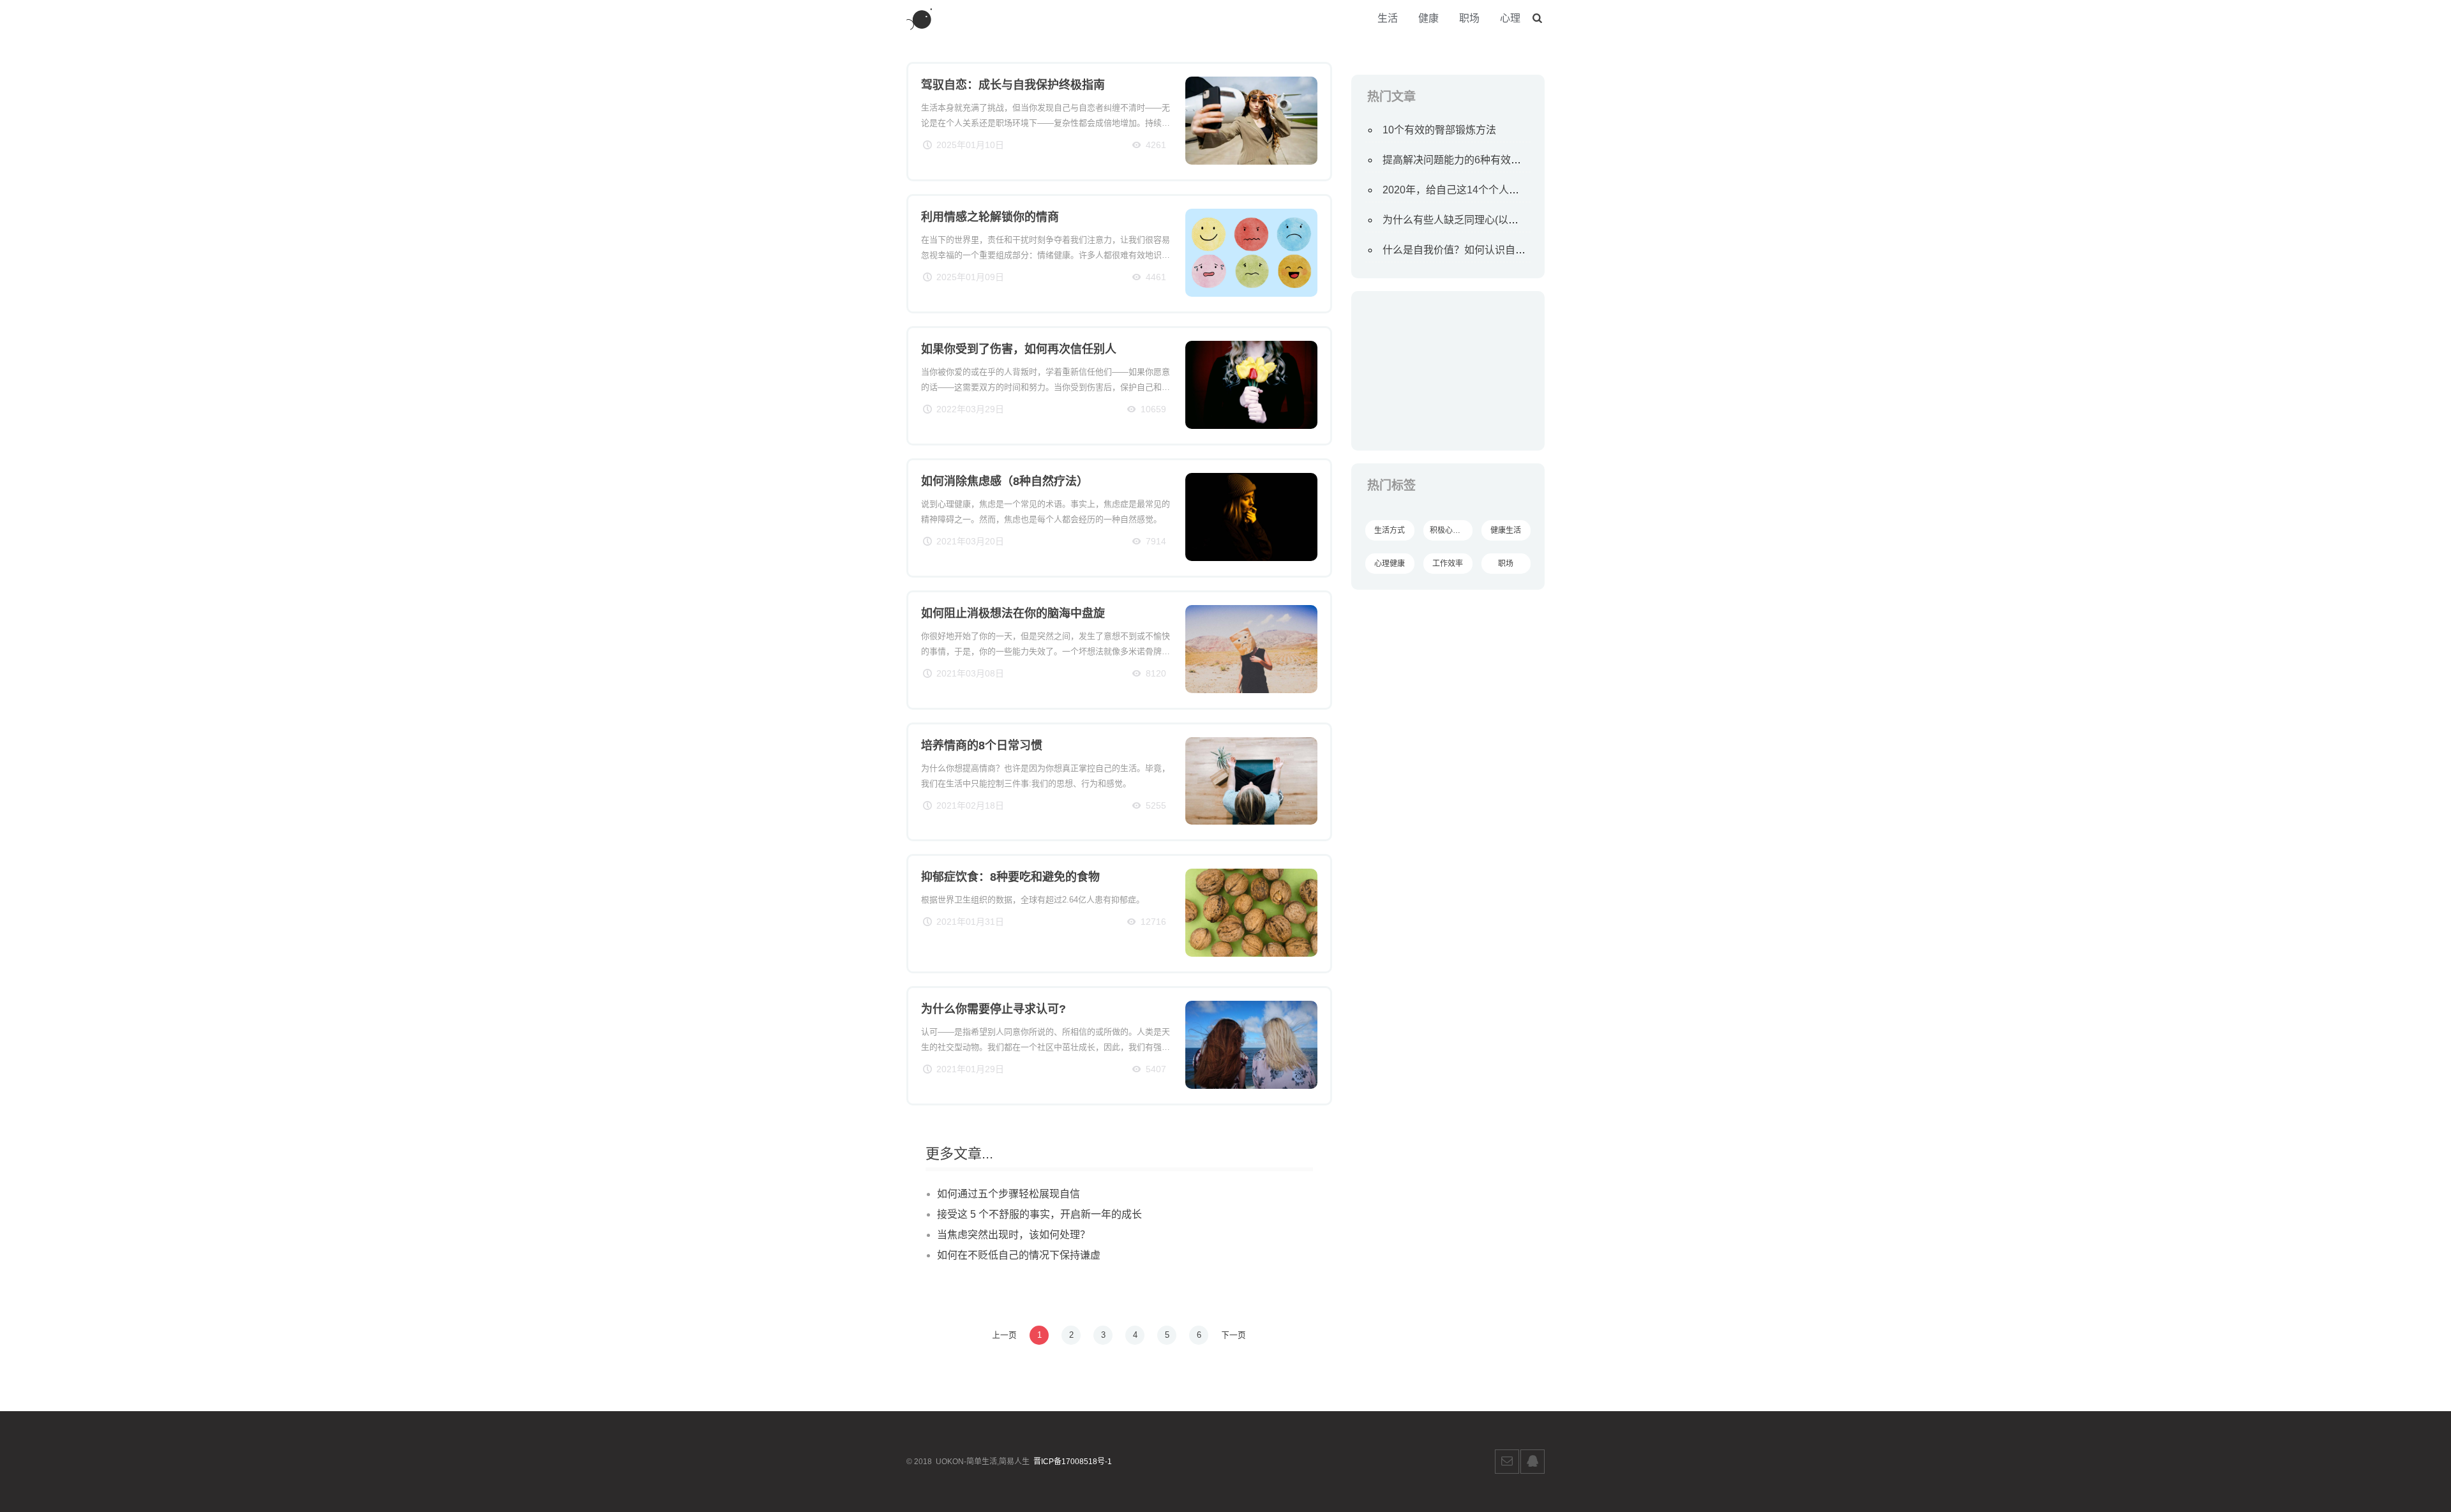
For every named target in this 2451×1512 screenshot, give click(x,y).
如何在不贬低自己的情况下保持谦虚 (1019, 1255)
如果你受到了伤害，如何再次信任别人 (1019, 349)
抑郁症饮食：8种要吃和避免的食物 (1010, 877)
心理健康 (1390, 564)
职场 (1469, 18)
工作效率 (1448, 564)
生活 (1388, 18)
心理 (1510, 18)
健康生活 (1506, 530)
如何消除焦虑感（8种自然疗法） (1005, 481)
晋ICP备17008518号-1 (1073, 1462)
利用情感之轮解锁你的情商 (990, 217)
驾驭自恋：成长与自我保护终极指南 (1013, 85)
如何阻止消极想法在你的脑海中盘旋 (1013, 613)
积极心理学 (1449, 530)
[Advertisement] (1448, 371)
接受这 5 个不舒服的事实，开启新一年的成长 (1039, 1214)
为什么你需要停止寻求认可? (993, 1009)
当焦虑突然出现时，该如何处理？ (1014, 1235)
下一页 (1233, 1335)
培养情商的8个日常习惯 (982, 745)
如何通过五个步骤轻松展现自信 (1008, 1194)
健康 (1428, 18)
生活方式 (1390, 530)
